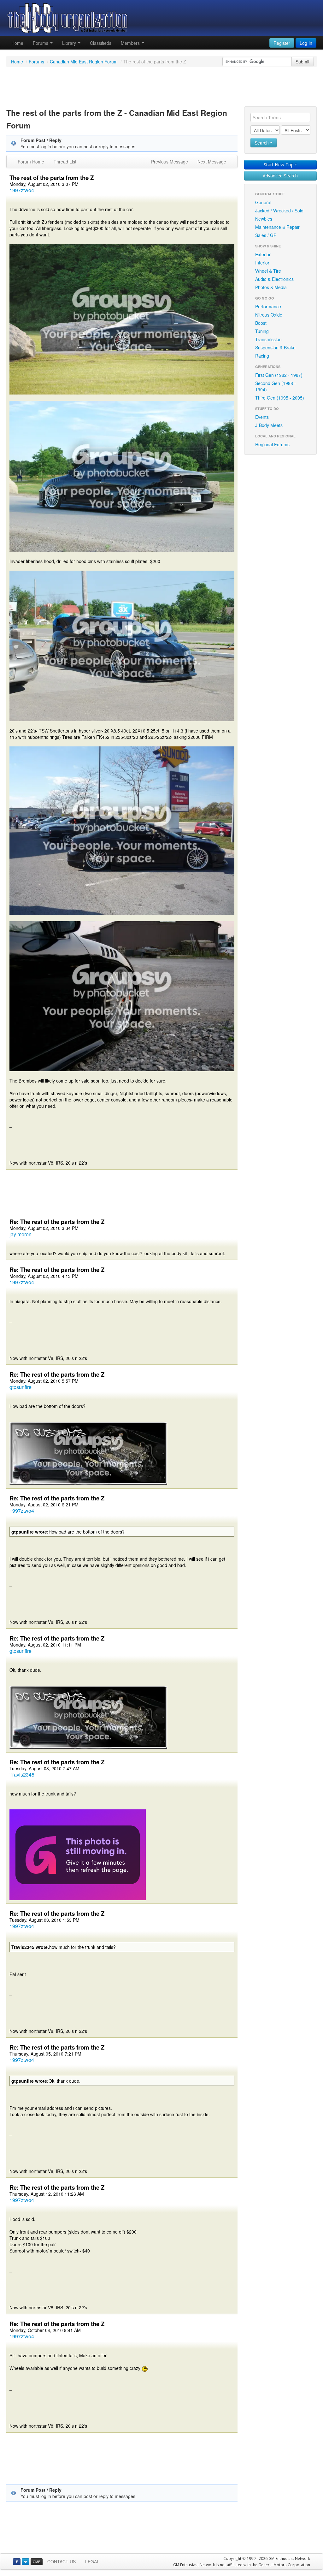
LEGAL (92, 2561)
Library (70, 43)
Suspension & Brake (275, 347)
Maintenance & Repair (277, 227)
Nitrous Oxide (269, 315)
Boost (261, 323)
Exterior (263, 254)
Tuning (262, 331)
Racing (262, 356)
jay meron (21, 1234)
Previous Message (170, 162)
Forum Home (31, 162)
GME (37, 2562)
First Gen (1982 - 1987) (279, 375)
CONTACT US (62, 2561)
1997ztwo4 (22, 190)
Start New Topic (280, 165)
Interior (262, 263)
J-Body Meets (269, 425)
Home (17, 43)
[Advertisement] (161, 88)
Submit (302, 62)
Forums (41, 43)
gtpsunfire (21, 1387)
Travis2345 (22, 1775)
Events (262, 417)
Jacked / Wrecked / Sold (279, 211)
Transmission (268, 339)
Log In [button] (306, 43)
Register (282, 43)
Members (131, 43)
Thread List (65, 162)
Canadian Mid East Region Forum (84, 62)
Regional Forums (272, 444)
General (263, 202)
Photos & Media (271, 287)
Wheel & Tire (268, 271)
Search (262, 143)
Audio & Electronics (274, 279)
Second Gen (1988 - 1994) (276, 386)
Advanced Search (280, 176)
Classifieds (101, 43)
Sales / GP (266, 235)
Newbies (264, 219)
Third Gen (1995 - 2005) (280, 398)
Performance (268, 306)
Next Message (212, 162)
